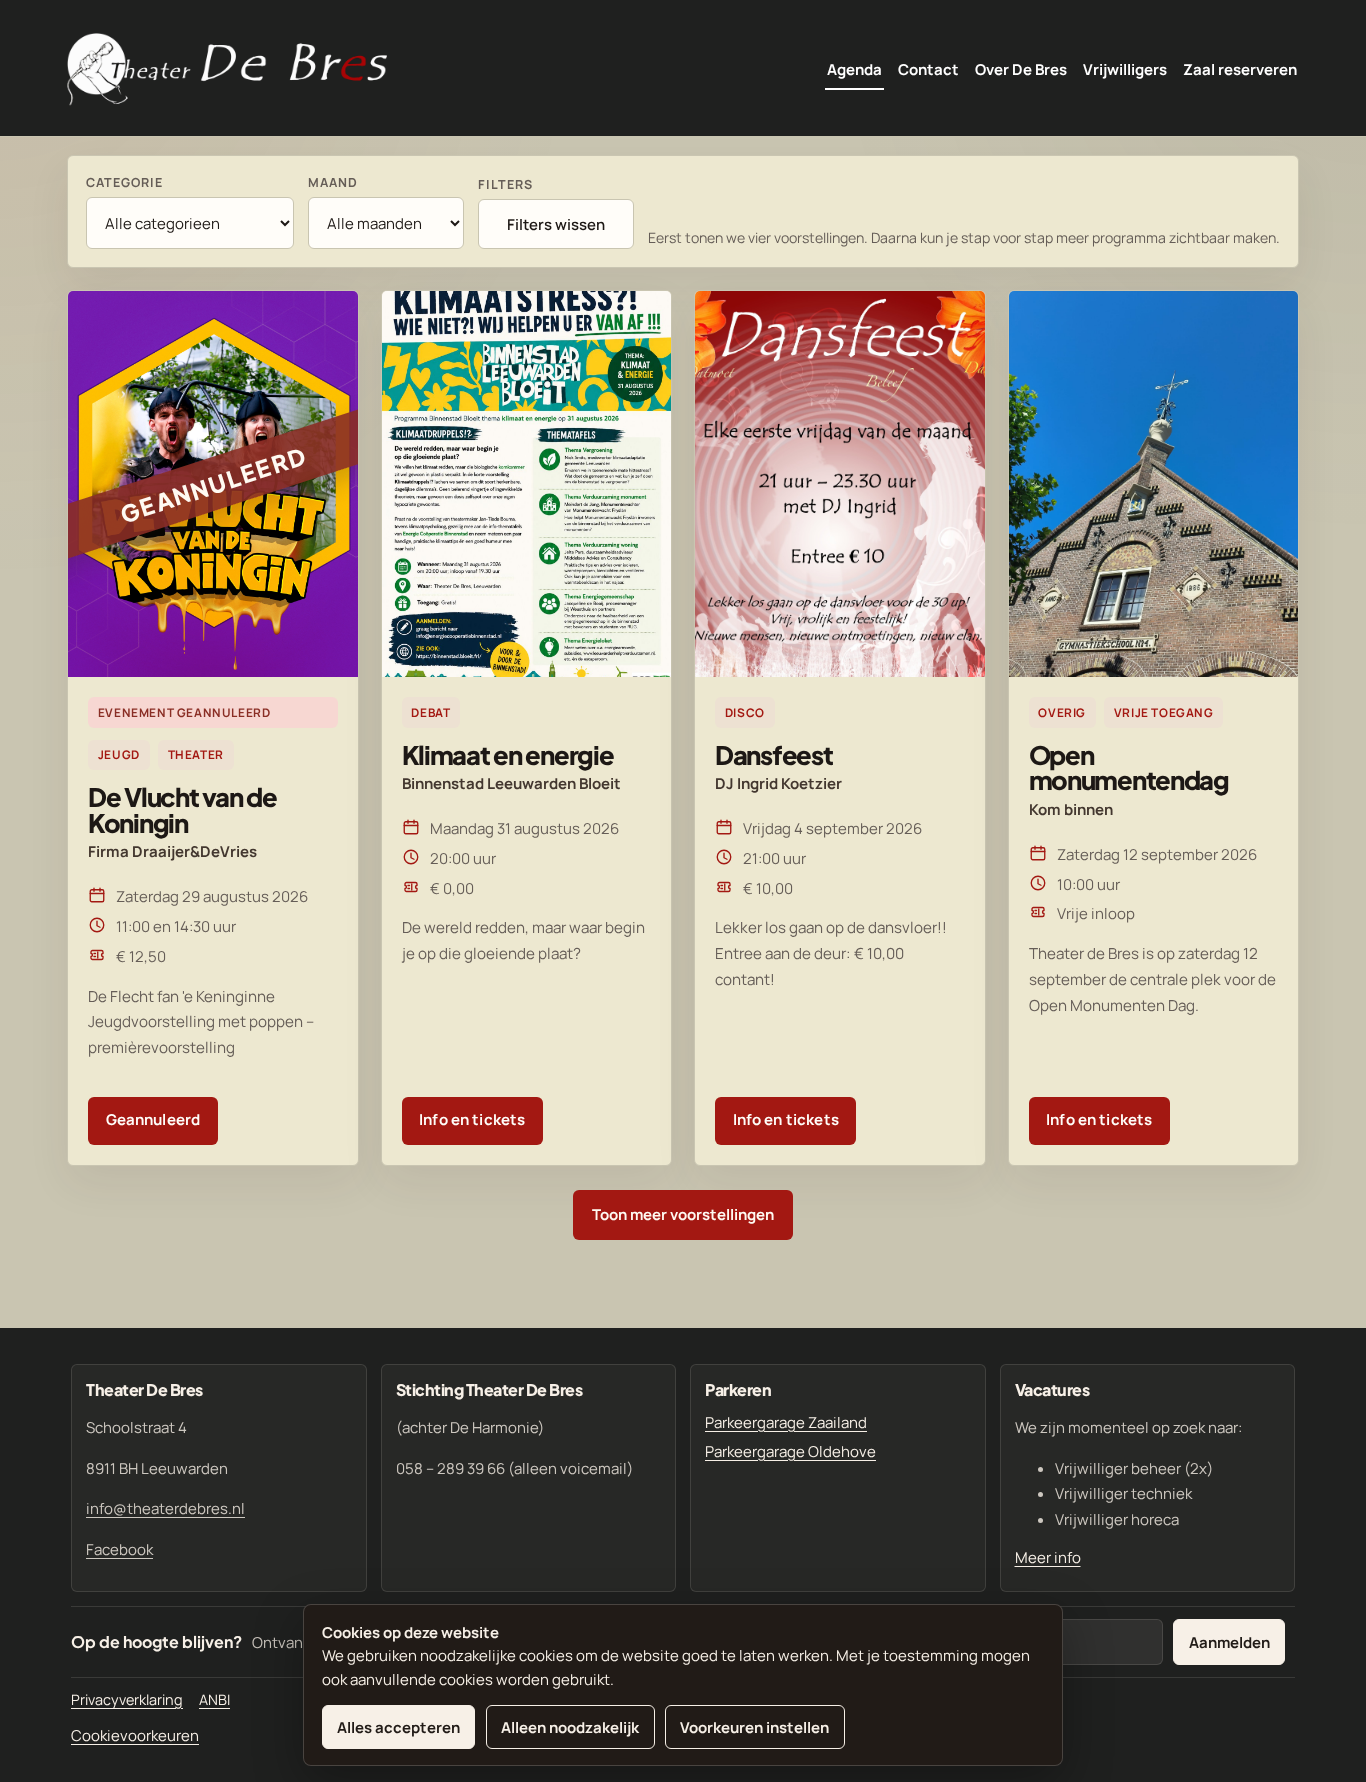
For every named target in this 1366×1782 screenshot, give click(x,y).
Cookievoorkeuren (135, 1735)
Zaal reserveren (1240, 69)
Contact (928, 69)
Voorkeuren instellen (754, 1727)
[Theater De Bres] (227, 70)
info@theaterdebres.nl (165, 1508)
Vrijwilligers (1125, 69)
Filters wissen (556, 224)
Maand (333, 182)
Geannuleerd (153, 1119)
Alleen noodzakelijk (570, 1727)
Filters (505, 184)
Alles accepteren (398, 1727)
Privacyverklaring (127, 1699)
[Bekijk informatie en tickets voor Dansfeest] (840, 484)
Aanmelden (1229, 1642)
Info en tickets (472, 1119)
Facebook (119, 1549)
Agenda (854, 69)
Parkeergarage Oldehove (790, 1451)
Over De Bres (1021, 69)
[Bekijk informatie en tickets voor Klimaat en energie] (527, 484)
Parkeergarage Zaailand (786, 1422)
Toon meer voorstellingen (683, 1214)
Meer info (1048, 1557)
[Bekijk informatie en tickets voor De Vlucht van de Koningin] (213, 484)
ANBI (214, 1699)
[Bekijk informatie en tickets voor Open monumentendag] (1154, 484)
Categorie (124, 182)
